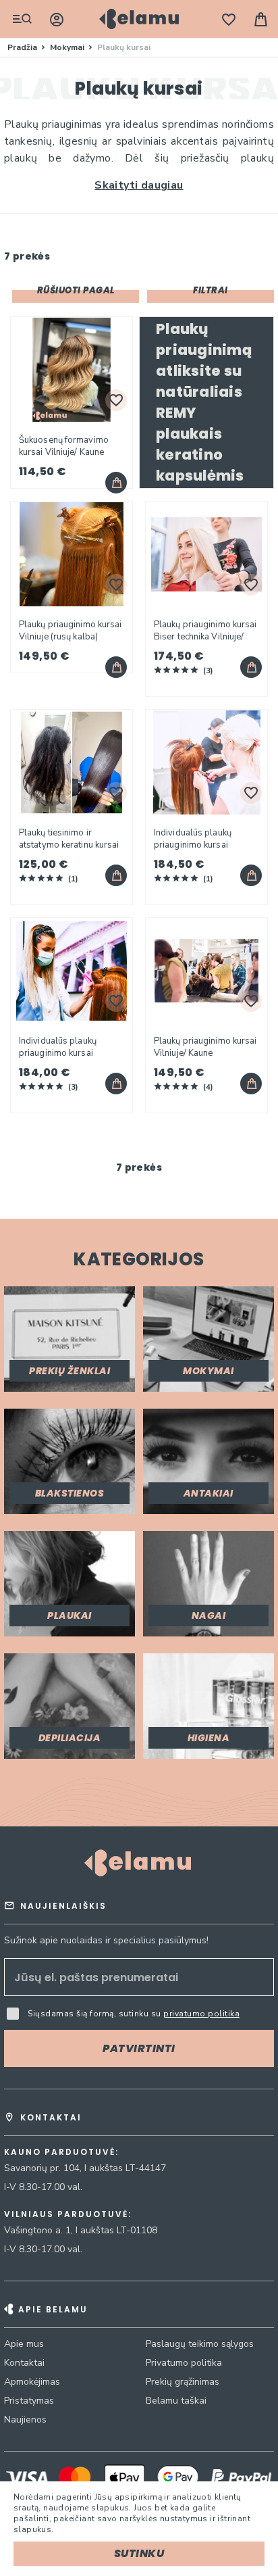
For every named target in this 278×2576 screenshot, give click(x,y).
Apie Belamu (53, 2309)
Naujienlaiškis (63, 1906)
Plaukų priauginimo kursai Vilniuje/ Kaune (205, 1047)
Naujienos (25, 2420)
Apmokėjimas (32, 2382)
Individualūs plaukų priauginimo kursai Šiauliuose (193, 839)
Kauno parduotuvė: (61, 2152)
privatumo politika (201, 2014)
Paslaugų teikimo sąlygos (200, 2344)
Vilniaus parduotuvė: (68, 2214)
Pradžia (23, 47)
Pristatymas (29, 2401)
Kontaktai (24, 2363)
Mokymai (68, 47)
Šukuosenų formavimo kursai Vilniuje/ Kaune (64, 446)
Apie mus (24, 2344)
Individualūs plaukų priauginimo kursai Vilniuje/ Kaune (58, 1047)
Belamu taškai (176, 2401)
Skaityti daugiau (139, 185)
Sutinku (139, 2553)
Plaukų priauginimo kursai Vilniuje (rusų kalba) (71, 631)
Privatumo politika (184, 2363)
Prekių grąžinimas (183, 2382)
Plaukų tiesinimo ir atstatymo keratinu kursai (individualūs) (69, 839)
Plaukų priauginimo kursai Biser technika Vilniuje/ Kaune (205, 631)
